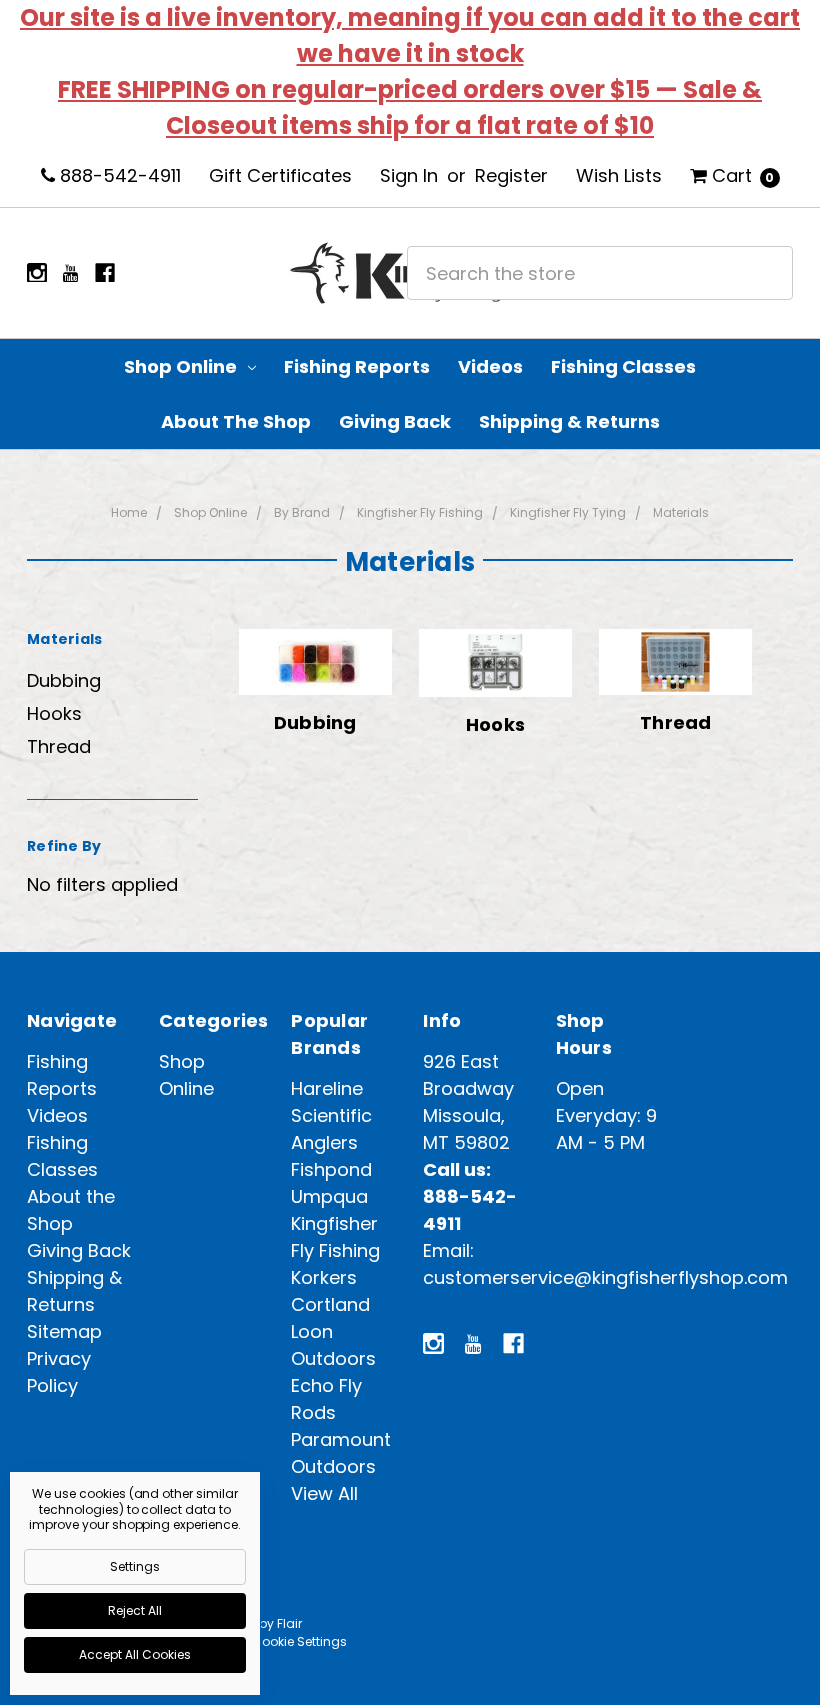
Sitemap (64, 1331)
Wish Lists (619, 175)
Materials (681, 512)
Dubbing (64, 680)
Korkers (324, 1277)
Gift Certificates (280, 175)
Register (511, 175)
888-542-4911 (118, 175)
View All (324, 1493)
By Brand (302, 512)
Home (129, 512)
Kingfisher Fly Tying (568, 512)
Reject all (135, 1610)
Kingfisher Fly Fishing (420, 512)
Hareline (327, 1088)
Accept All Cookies (135, 1654)
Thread (59, 746)
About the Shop (236, 421)
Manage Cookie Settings (272, 1641)
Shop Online (182, 366)
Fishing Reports (357, 366)
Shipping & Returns (569, 421)
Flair (289, 1623)
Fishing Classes (623, 366)
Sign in (409, 175)
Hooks (54, 713)
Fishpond (331, 1169)
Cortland (330, 1304)
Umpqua (329, 1196)
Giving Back (395, 421)
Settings (135, 1566)
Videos (490, 366)
